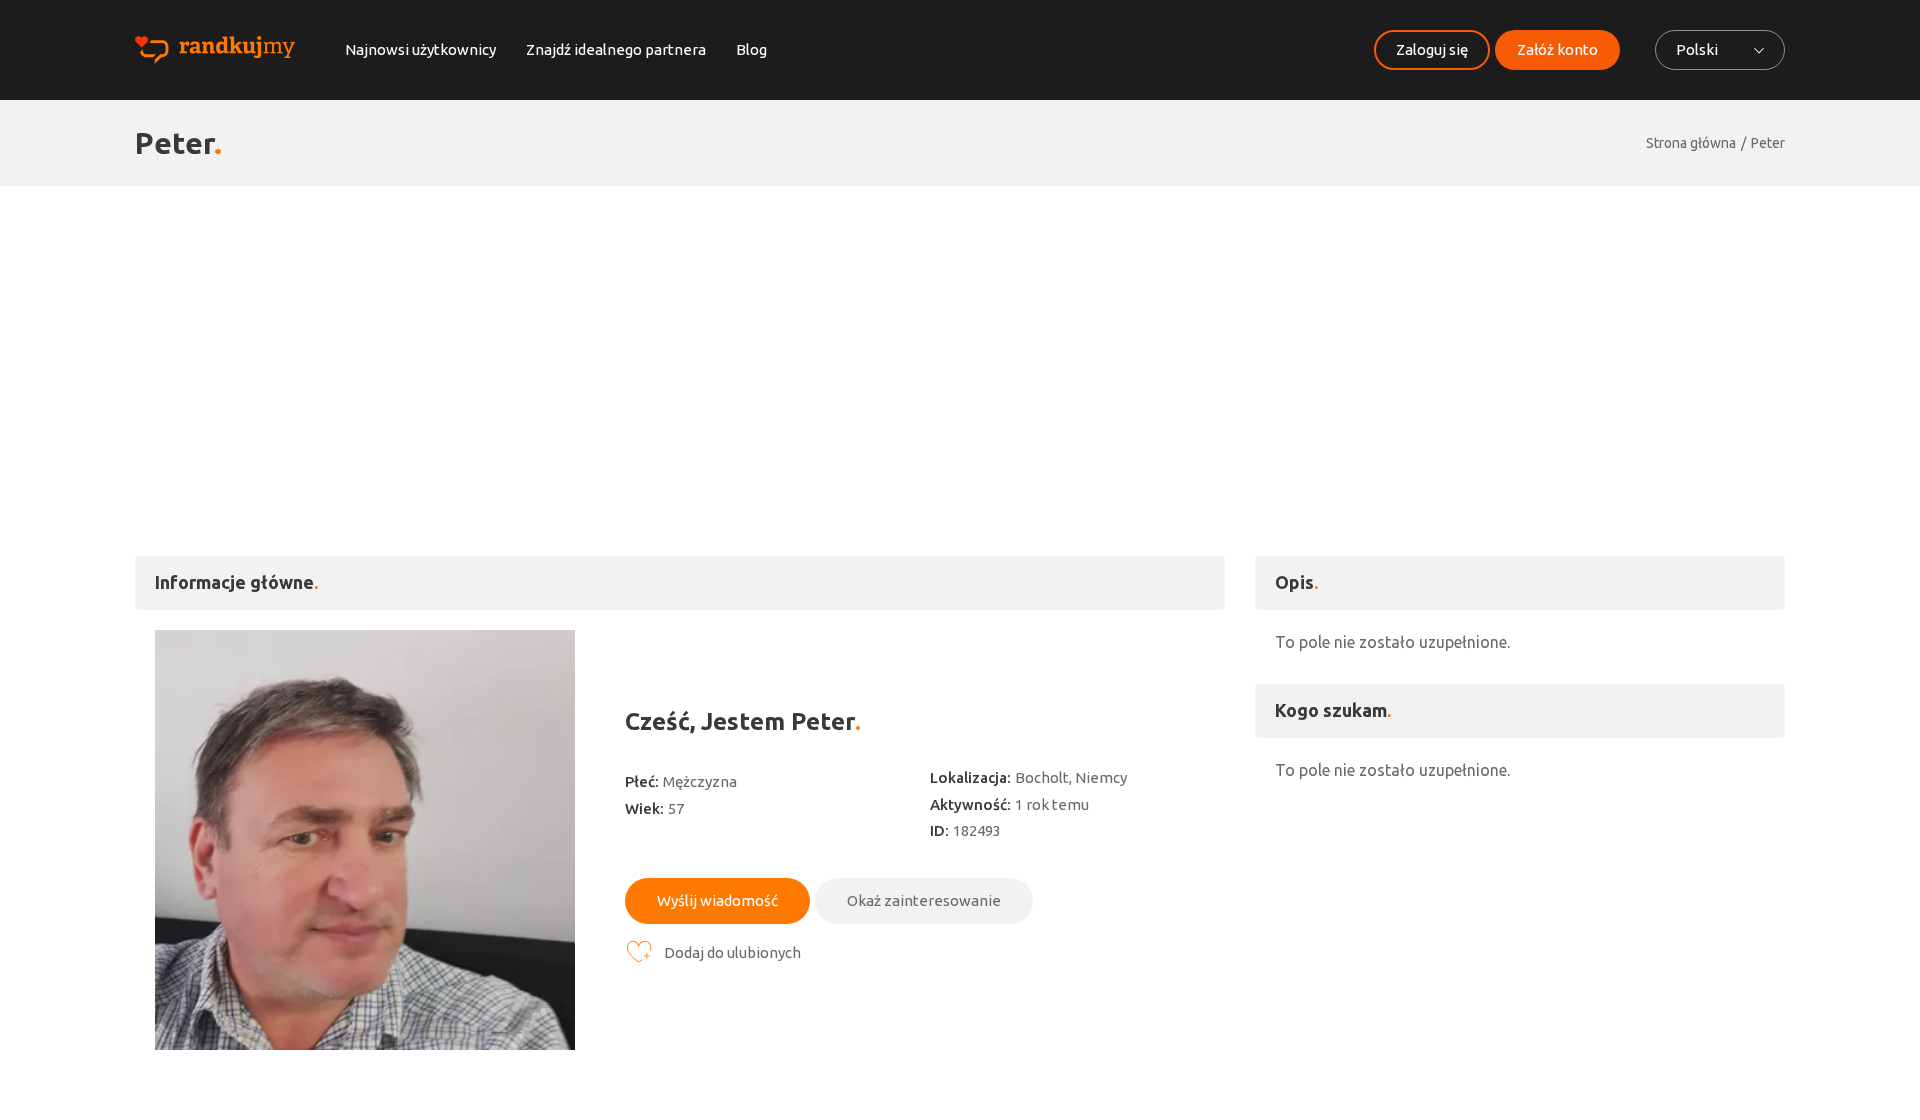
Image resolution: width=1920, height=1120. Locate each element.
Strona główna (1691, 143)
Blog (751, 49)
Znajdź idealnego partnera (616, 49)
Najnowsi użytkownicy (420, 49)
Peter (1768, 143)
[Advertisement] (960, 336)
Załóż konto (1557, 49)
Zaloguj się (1432, 49)
